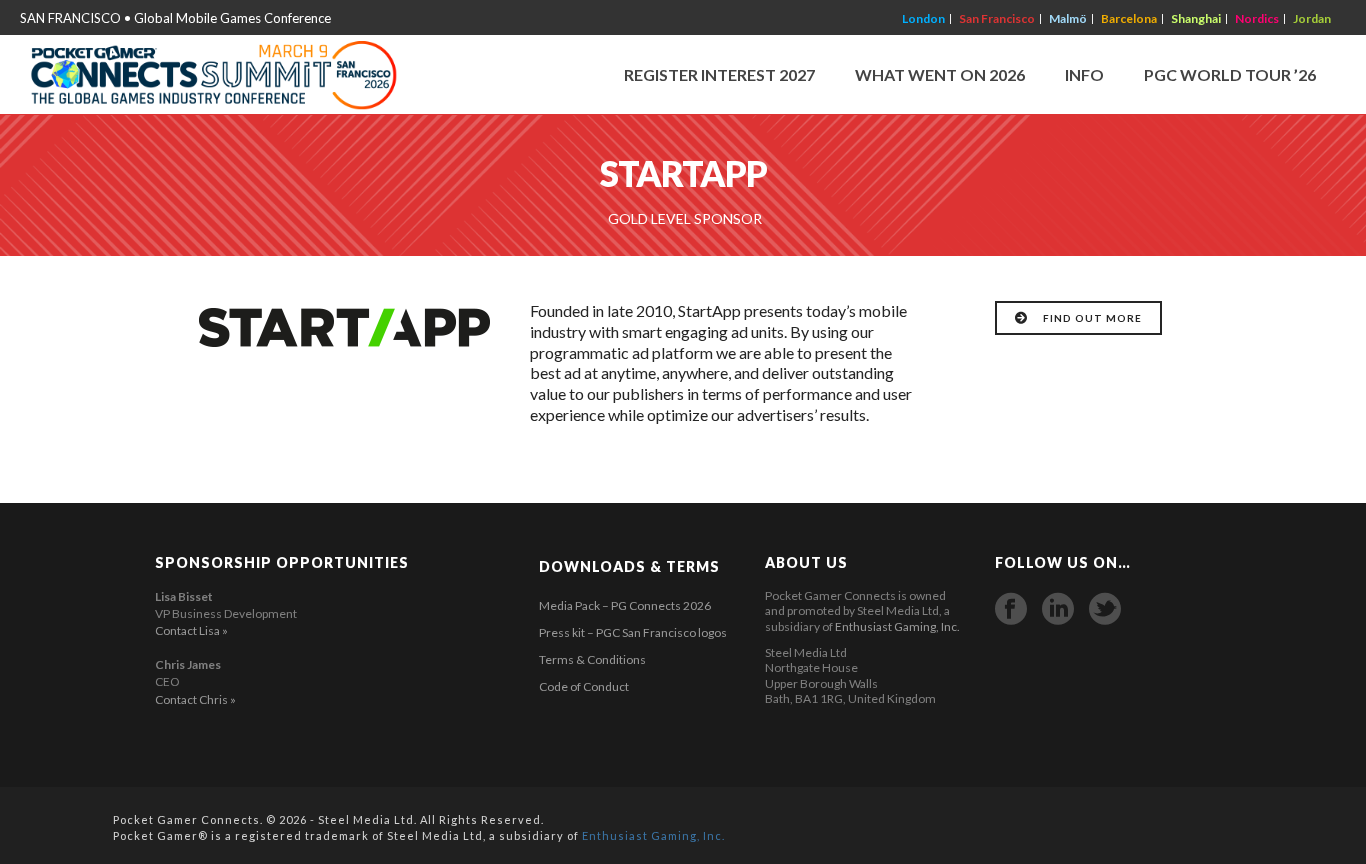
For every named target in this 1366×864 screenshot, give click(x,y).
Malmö (1068, 19)
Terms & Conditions (592, 659)
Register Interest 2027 (719, 74)
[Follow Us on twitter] (1105, 609)
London (923, 19)
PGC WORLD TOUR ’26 (1230, 74)
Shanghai (1196, 19)
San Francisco (997, 19)
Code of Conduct (584, 686)
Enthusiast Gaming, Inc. (897, 626)
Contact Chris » (195, 699)
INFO (1084, 74)
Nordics (1257, 19)
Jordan (1312, 19)
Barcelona (1129, 19)
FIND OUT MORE (1092, 318)
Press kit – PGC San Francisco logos (633, 632)
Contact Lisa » (191, 630)
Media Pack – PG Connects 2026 (625, 605)
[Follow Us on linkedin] (1058, 609)
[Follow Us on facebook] (1011, 609)
